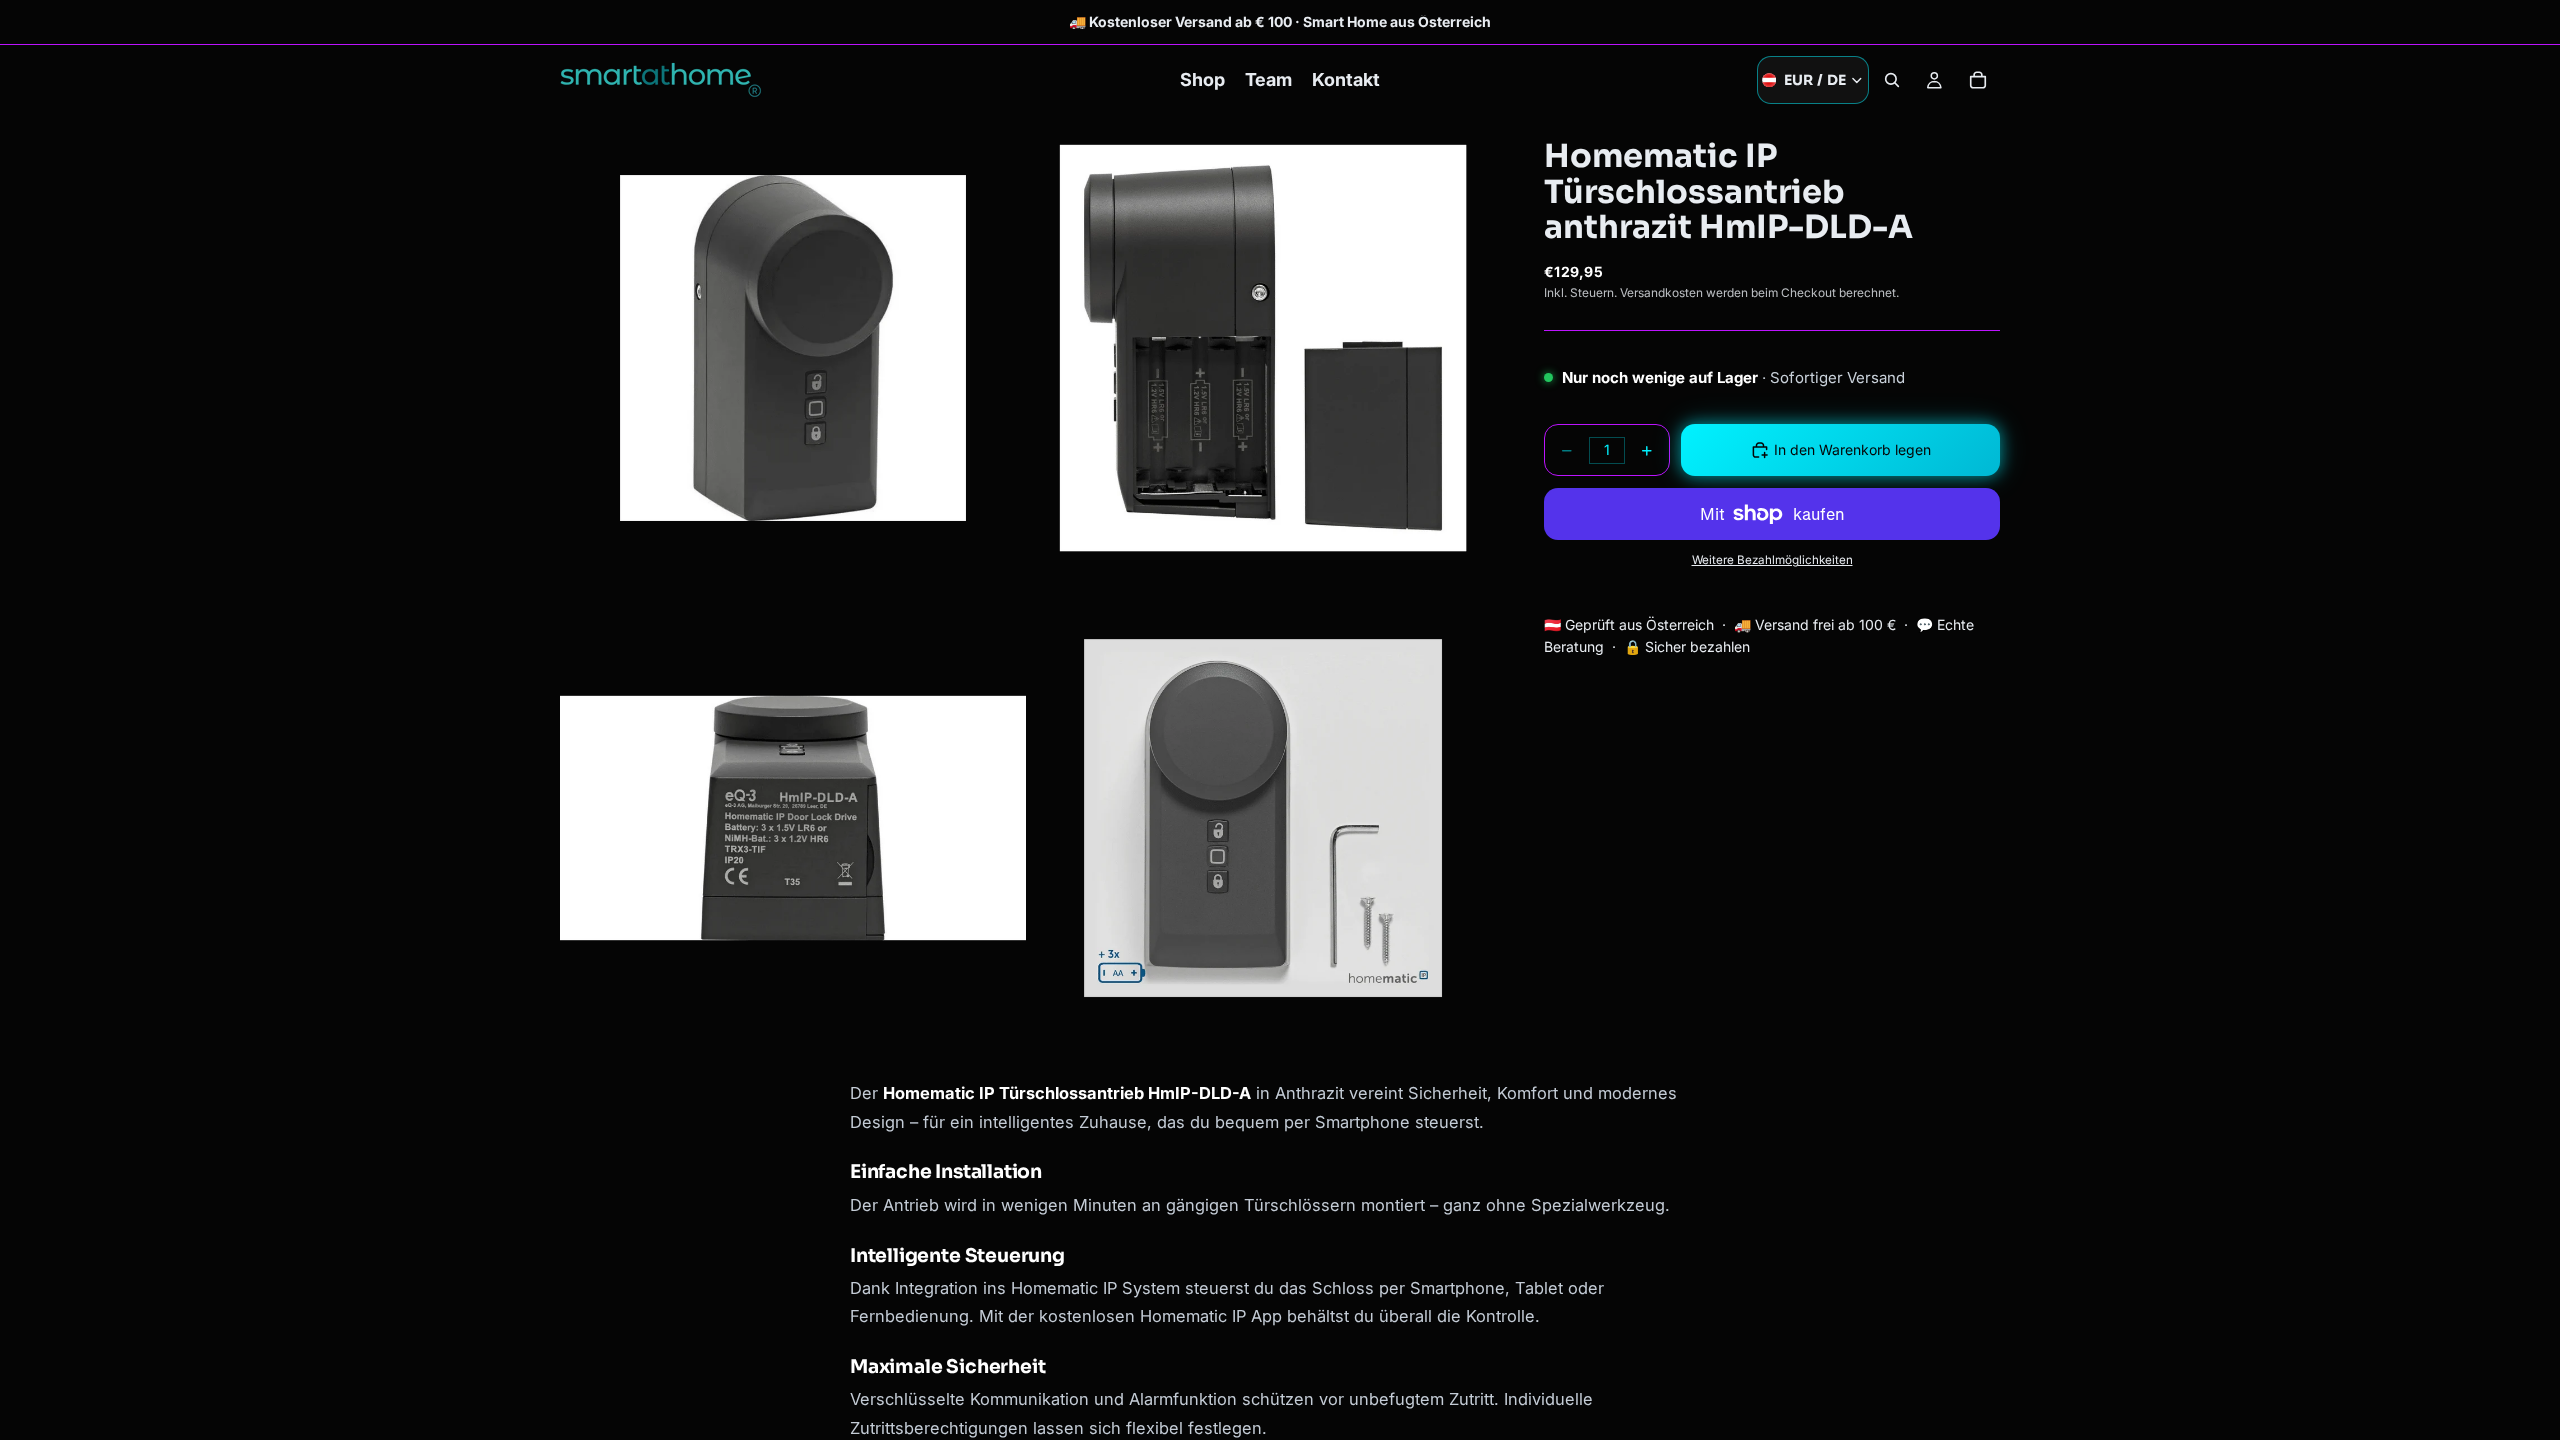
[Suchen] (1892, 80)
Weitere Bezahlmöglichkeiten (1772, 560)
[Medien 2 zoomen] (1263, 348)
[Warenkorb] (1978, 80)
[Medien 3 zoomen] (793, 818)
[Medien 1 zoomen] (793, 348)
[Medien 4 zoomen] (1263, 818)
